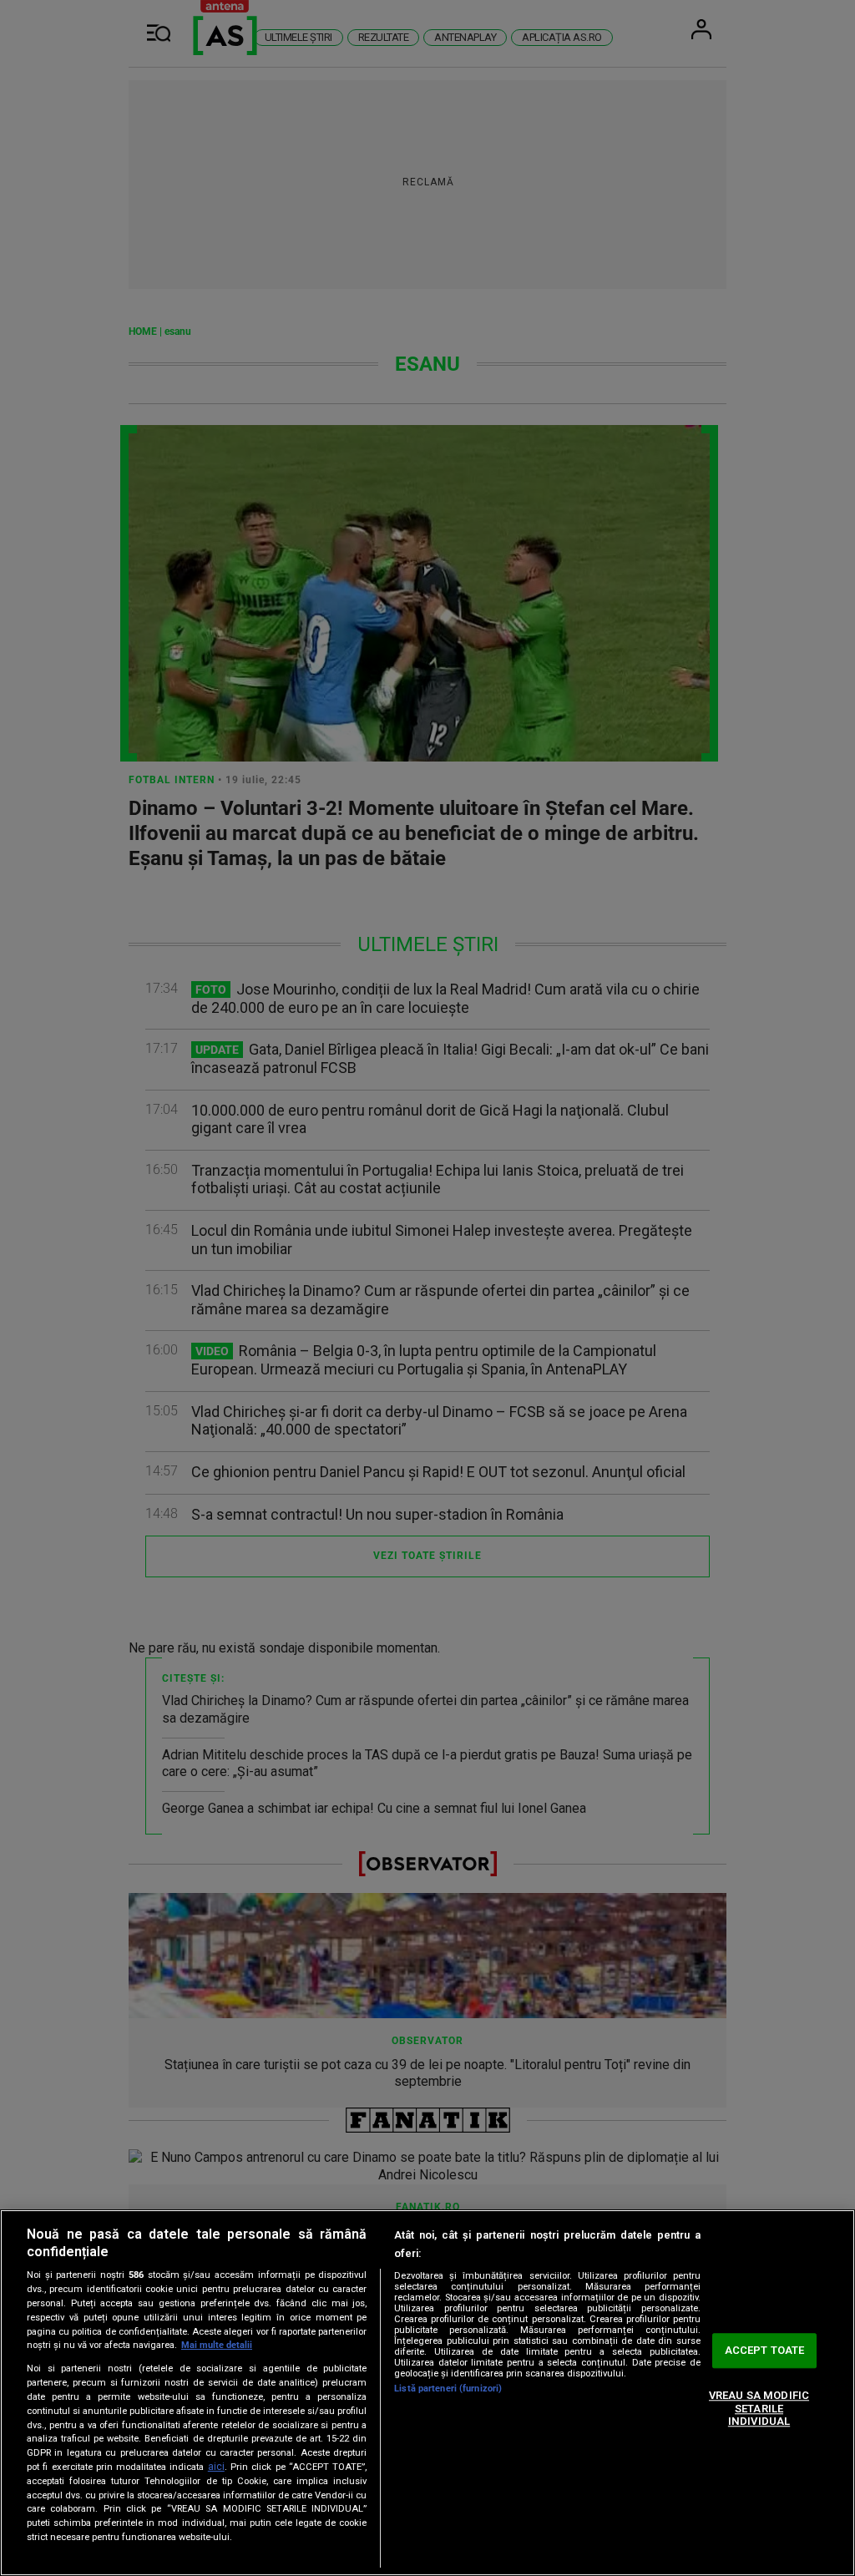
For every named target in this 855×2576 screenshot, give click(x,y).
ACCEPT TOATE (765, 2351)
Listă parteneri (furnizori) (448, 2389)
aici (216, 2467)
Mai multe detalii (217, 2345)
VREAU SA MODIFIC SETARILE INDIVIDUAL (759, 2408)
